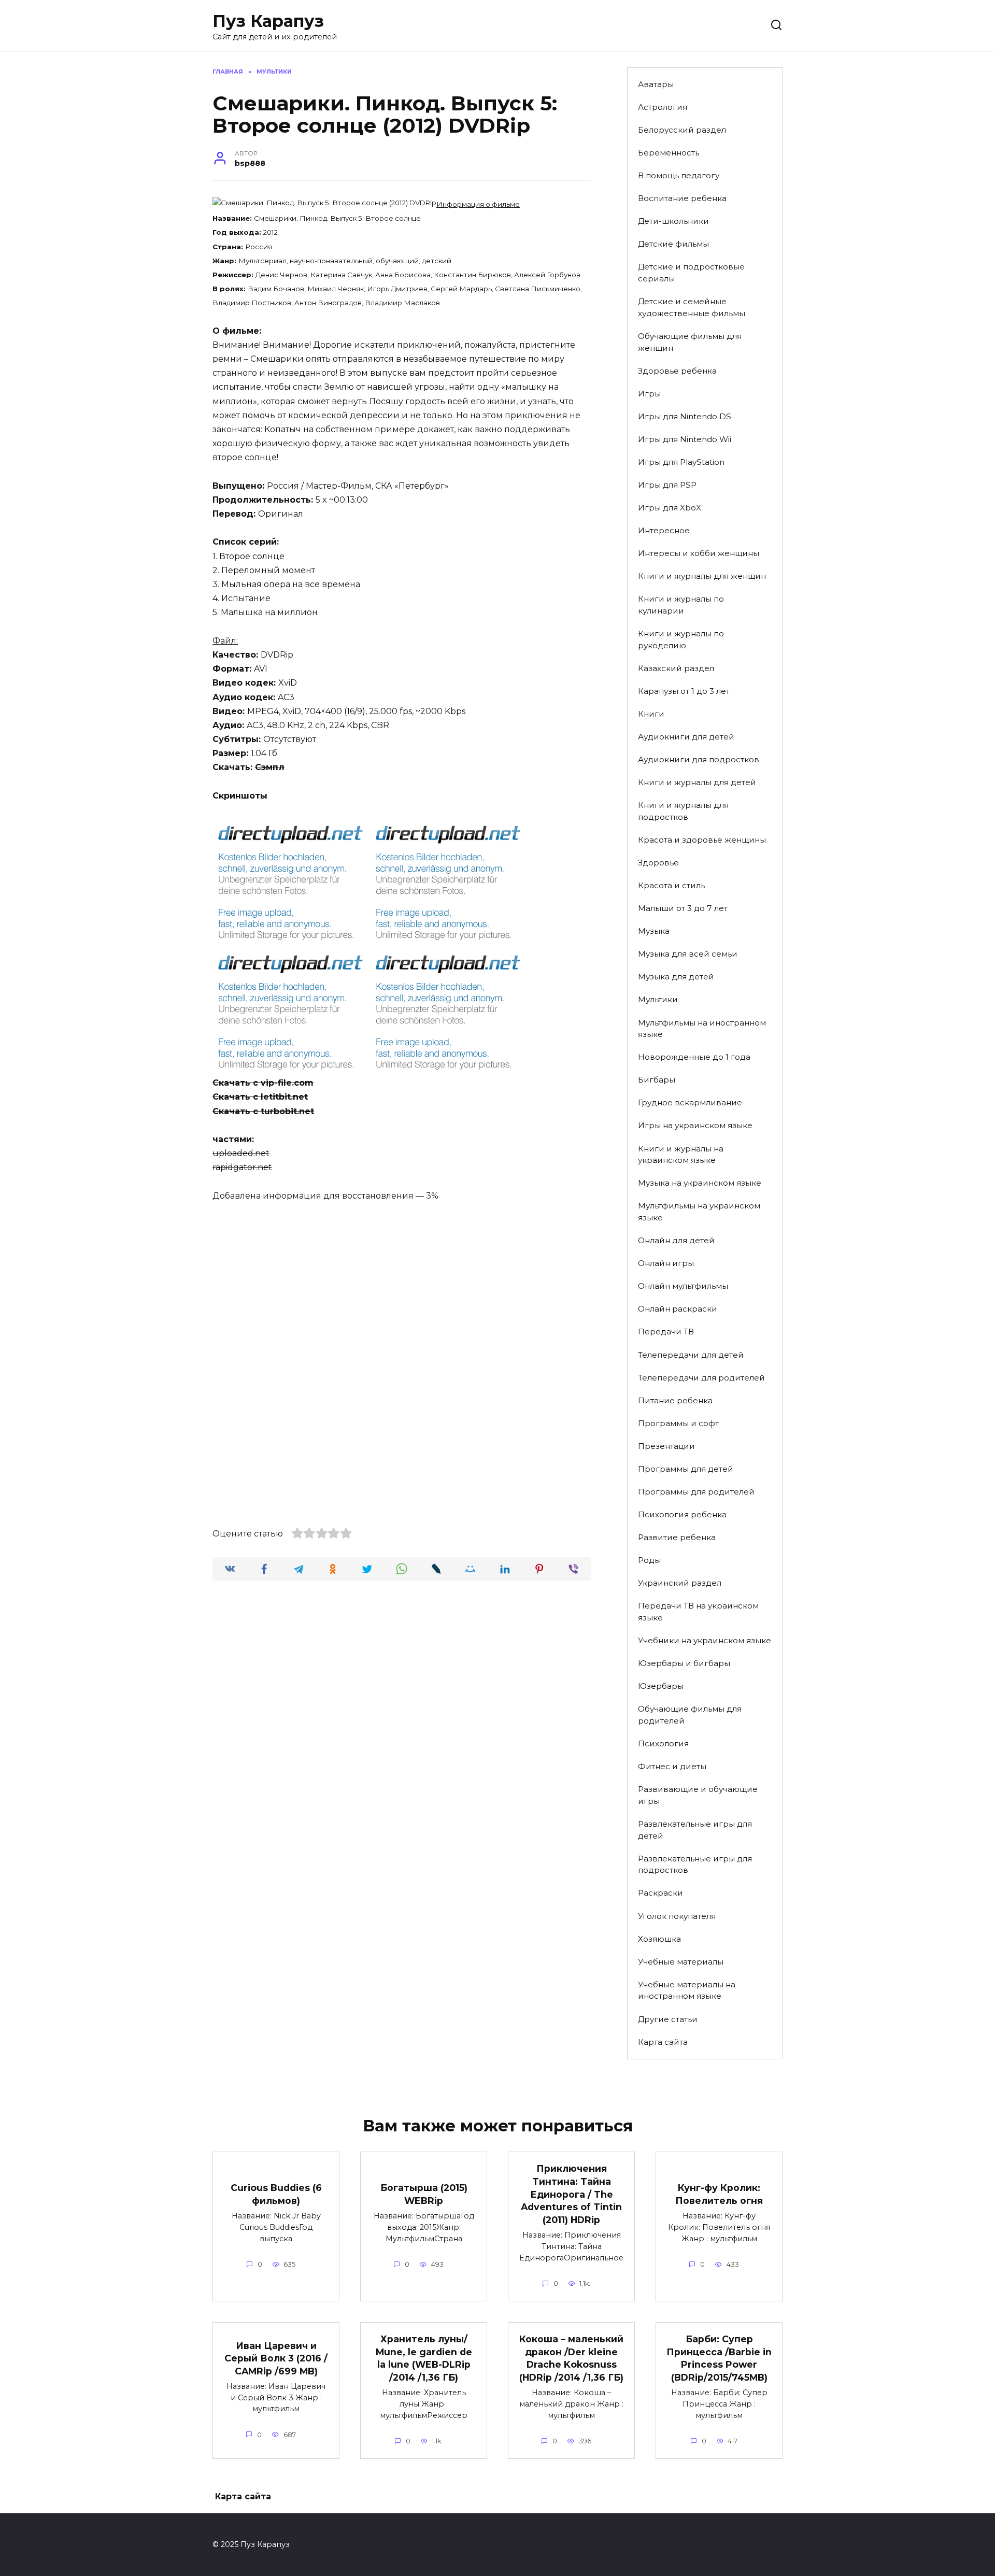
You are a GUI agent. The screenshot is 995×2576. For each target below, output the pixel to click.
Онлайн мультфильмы (683, 1286)
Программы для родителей (696, 1492)
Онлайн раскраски (678, 1309)
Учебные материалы (681, 1962)
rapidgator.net (242, 1167)
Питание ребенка (675, 1400)
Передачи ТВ (666, 1332)
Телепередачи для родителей (701, 1378)
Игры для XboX (670, 508)
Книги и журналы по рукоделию (681, 639)
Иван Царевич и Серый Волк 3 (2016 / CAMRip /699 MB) (276, 2358)
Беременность (669, 153)
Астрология (663, 107)
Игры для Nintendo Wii (685, 439)
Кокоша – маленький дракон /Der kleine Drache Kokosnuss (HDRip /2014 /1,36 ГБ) (571, 2358)
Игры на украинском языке (695, 1125)
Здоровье (658, 863)
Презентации (666, 1446)
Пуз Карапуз (268, 21)
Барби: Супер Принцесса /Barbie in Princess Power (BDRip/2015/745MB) (719, 2358)
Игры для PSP (667, 485)
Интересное (664, 530)
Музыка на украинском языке (700, 1183)
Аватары (656, 84)
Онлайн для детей (676, 1240)
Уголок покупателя (677, 1916)
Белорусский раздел (682, 130)
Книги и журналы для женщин (702, 576)
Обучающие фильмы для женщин (690, 342)
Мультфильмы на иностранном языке (702, 1029)
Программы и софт (678, 1423)
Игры (649, 394)
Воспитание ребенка (682, 198)
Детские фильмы (673, 244)
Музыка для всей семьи (688, 954)
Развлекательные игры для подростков (695, 1865)
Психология (663, 1744)
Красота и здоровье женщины (702, 840)
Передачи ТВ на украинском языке (698, 1612)
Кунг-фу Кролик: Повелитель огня (719, 2194)
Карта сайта (663, 2042)
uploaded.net (241, 1153)
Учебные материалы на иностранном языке (687, 1990)
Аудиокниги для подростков (699, 759)
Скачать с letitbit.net (260, 1097)
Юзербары (661, 1686)
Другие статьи (668, 2019)
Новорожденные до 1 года (694, 1057)
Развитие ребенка (677, 1537)
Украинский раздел (680, 1583)
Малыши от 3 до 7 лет (683, 908)
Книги (651, 714)
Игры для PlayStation (681, 462)
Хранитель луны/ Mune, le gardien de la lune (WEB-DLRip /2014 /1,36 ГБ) (424, 2358)
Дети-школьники (673, 221)
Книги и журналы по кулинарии (681, 605)
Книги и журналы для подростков (683, 811)
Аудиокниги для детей (686, 737)
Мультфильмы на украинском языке (699, 1212)
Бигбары (657, 1080)
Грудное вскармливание (690, 1102)
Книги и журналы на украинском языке (681, 1155)
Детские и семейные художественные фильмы (692, 307)
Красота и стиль (671, 885)
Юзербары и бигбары (684, 1663)
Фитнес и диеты (672, 1766)
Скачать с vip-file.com (263, 1083)
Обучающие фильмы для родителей (690, 1715)
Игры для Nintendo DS (685, 416)
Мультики (658, 999)
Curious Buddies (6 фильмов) (276, 2194)
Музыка (654, 931)
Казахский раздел (676, 668)
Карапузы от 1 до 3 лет (684, 691)
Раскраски (660, 1893)
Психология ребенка (682, 1514)
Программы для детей (686, 1469)
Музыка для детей (676, 977)
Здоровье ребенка (677, 371)
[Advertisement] (402, 1289)
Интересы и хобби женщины (699, 553)
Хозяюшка (659, 1939)
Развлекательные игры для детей (695, 1830)
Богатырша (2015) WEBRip (424, 2194)
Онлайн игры (666, 1263)
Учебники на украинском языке (705, 1640)
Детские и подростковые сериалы (691, 273)
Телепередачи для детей (691, 1355)
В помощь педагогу (679, 175)
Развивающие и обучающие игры (698, 1795)
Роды (649, 1560)
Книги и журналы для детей (697, 782)
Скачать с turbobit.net (263, 1111)
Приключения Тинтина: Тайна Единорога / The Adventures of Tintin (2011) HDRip (571, 2194)
